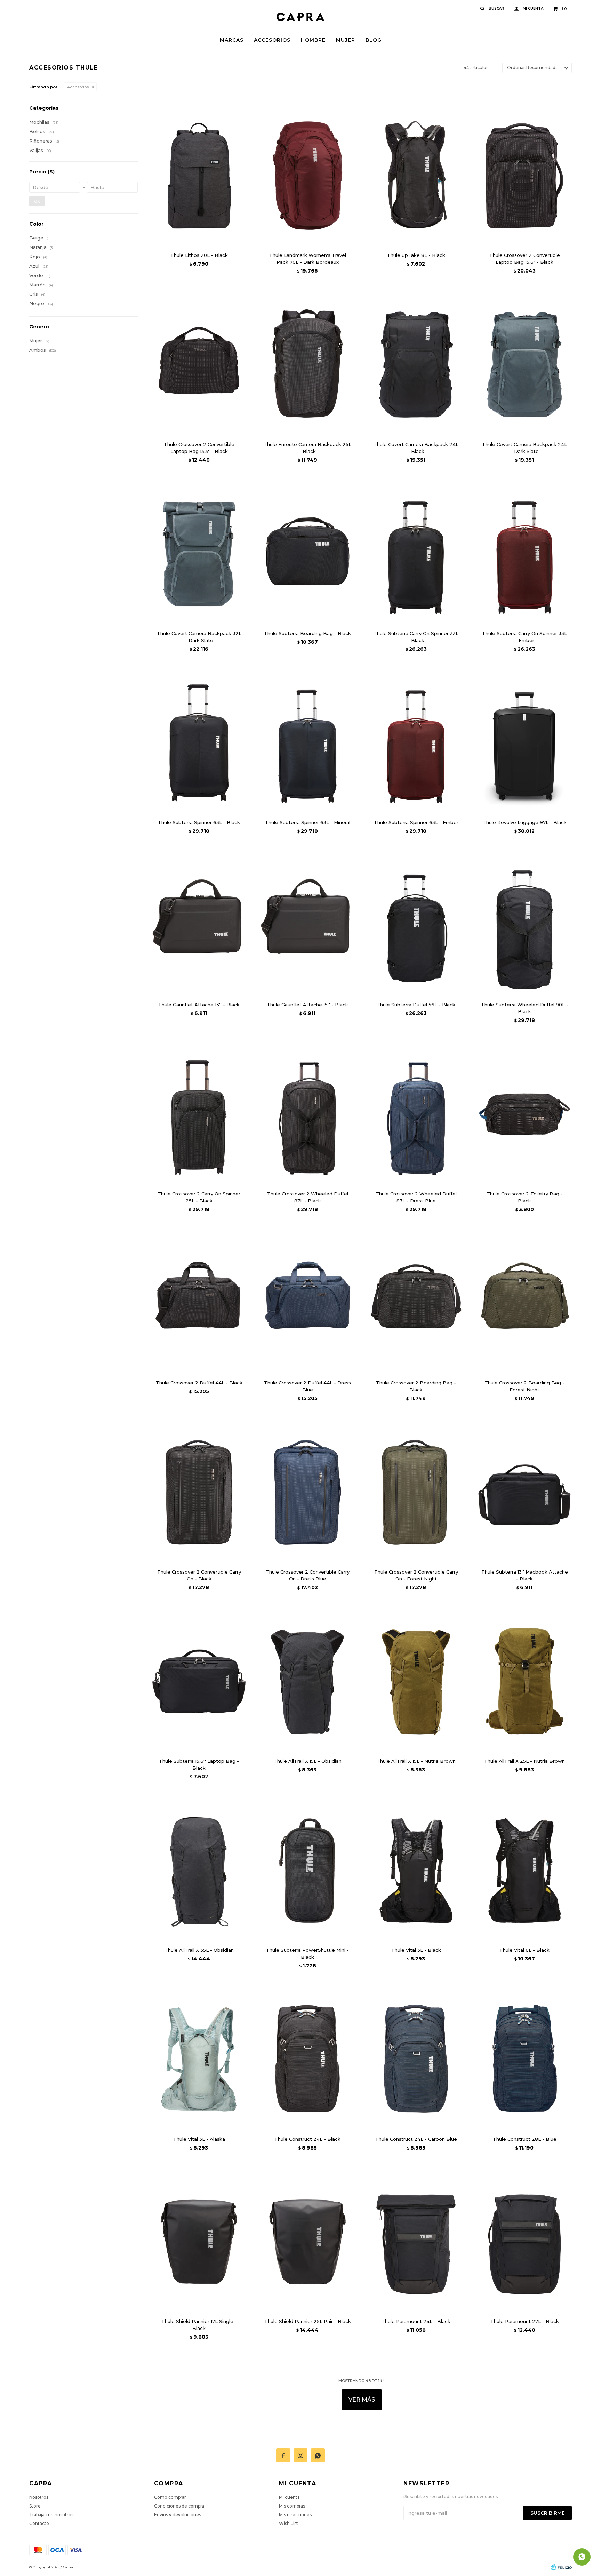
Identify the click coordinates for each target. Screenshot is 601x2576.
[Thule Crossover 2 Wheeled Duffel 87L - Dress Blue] (416, 1114)
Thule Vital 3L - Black (416, 1950)
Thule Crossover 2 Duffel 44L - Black (199, 1383)
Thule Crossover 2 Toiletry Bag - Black (525, 1197)
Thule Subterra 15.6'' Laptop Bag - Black (199, 1764)
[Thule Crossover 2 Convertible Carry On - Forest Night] (416, 1492)
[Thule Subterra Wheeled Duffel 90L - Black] (524, 925)
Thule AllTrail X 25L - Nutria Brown (524, 1761)
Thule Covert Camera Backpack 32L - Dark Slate (199, 637)
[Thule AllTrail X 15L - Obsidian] (307, 1681)
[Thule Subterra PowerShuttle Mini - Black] (307, 1870)
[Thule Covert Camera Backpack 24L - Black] (416, 365)
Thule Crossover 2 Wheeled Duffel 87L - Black (308, 1197)
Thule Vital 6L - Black (524, 1950)
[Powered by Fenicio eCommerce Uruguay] (561, 2567)
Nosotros (39, 2497)
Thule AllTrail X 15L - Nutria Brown (416, 1761)
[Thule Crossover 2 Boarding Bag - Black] (416, 1303)
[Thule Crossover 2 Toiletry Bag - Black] (524, 1114)
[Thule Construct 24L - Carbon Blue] (416, 2059)
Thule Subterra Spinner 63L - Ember (416, 822)
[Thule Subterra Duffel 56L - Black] (416, 925)
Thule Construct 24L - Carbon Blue (416, 2139)
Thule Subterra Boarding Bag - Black (307, 633)
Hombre (313, 40)
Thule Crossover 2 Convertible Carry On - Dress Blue (308, 1575)
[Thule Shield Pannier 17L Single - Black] (199, 2242)
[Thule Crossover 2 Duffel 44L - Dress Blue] (307, 1303)
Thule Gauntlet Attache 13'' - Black (199, 1005)
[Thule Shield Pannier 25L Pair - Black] (307, 2242)
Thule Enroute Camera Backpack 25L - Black (307, 448)
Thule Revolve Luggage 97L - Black (525, 822)
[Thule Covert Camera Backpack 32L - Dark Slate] (199, 554)
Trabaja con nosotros (51, 2515)
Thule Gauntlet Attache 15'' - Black (307, 1005)
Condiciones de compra (179, 2506)
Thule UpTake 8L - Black (416, 255)
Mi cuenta (289, 2497)
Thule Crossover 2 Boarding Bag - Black (416, 1386)
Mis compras (292, 2506)
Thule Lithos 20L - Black (199, 255)
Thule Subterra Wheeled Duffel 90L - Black (525, 1008)
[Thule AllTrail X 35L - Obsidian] (199, 1870)
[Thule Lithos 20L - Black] (199, 176)
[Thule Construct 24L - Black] (307, 2059)
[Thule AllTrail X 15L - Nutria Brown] (416, 1681)
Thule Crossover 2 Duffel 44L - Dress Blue (307, 1386)
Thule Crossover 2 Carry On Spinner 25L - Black (199, 1197)
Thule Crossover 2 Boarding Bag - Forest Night (524, 1386)
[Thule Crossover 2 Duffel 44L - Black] (199, 1303)
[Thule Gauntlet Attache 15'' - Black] (307, 925)
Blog (374, 40)
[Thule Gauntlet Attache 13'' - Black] (199, 925)
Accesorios (272, 40)
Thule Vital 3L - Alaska (199, 2139)
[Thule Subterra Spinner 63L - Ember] (416, 743)
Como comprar (170, 2497)
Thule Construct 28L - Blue (525, 2139)
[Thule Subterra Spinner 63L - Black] (199, 743)
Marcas (232, 40)
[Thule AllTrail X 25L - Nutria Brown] (524, 1681)
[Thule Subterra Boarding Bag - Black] (307, 554)
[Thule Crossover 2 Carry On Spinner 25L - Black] (199, 1114)
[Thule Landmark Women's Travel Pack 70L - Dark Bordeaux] (307, 176)
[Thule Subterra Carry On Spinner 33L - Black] (416, 554)
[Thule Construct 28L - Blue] (524, 2059)
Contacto (39, 2523)
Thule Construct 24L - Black (307, 2139)
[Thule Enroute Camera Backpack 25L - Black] (307, 365)
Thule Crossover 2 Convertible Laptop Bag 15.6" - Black (525, 259)
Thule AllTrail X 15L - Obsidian (308, 1761)
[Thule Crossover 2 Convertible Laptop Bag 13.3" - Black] (199, 365)
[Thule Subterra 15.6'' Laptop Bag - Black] (199, 1681)
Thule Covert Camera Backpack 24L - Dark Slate (524, 448)
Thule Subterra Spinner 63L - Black (199, 822)
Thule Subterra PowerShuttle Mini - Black (307, 1953)
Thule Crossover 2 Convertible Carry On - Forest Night (416, 1575)
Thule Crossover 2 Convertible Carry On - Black (199, 1575)
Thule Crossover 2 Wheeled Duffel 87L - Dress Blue (416, 1197)
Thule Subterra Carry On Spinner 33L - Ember (524, 637)
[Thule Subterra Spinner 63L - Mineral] (307, 743)
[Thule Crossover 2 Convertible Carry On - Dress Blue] (307, 1492)
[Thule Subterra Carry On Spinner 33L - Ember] (524, 554)
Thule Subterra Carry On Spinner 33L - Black (416, 637)
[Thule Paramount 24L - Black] (416, 2242)
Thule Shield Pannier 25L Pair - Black (308, 2321)
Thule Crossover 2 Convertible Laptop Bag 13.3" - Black (199, 448)
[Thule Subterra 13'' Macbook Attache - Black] (524, 1492)
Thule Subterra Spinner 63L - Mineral (308, 822)
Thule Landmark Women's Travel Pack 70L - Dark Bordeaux (308, 259)
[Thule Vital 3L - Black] (416, 1870)
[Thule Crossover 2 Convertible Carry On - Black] (199, 1492)
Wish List (289, 2523)
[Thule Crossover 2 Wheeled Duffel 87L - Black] (307, 1114)
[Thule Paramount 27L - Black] (524, 2242)
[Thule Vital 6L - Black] (524, 1870)
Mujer (346, 40)
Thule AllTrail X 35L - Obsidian (199, 1950)
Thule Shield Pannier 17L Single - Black (199, 2325)
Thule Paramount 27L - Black (525, 2321)
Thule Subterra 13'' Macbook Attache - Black (525, 1575)
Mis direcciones (295, 2515)
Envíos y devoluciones (178, 2515)
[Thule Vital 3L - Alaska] (199, 2059)
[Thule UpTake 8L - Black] (416, 176)
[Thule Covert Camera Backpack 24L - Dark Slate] (524, 365)
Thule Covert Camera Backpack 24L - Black (416, 448)
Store (35, 2506)
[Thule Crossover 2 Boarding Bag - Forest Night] (524, 1303)
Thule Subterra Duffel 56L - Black (416, 1005)
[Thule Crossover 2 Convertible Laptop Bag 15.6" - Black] (524, 176)
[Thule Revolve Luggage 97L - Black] (524, 743)
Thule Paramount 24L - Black (416, 2321)
